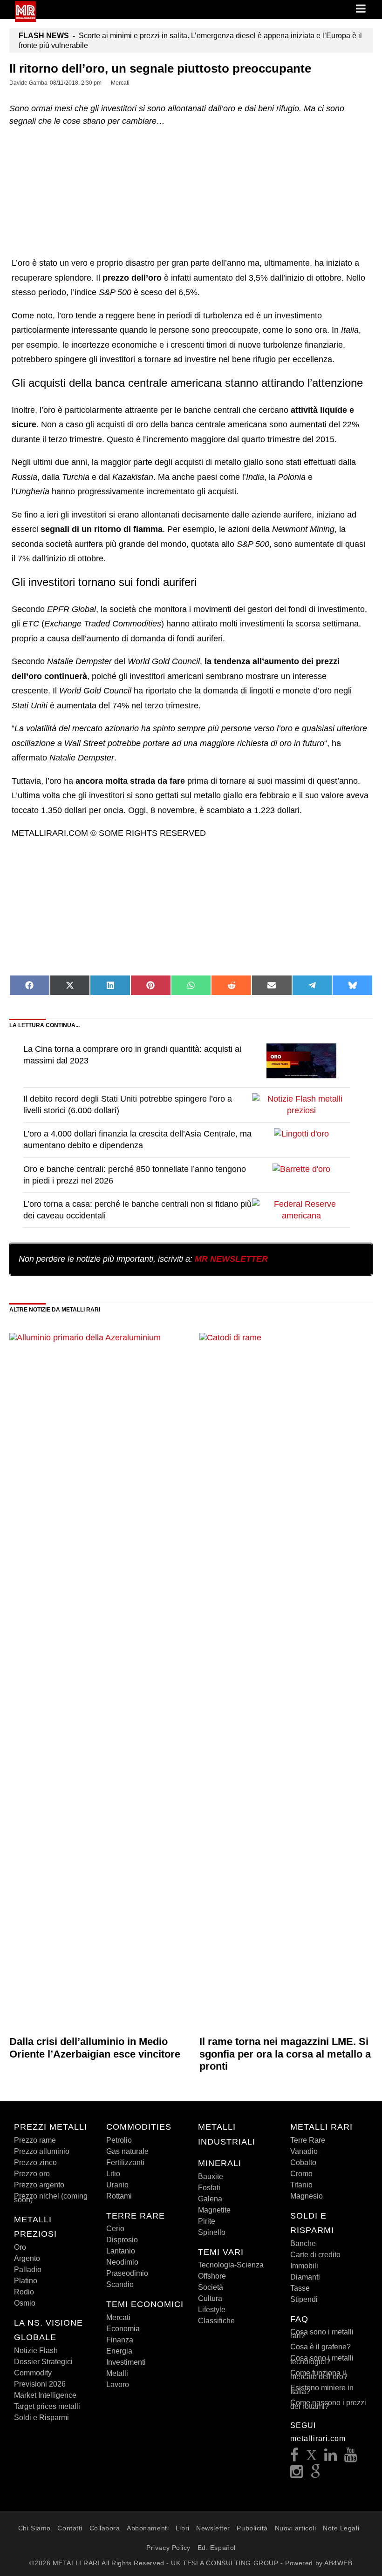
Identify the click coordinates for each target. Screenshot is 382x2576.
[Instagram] (297, 2474)
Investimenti (126, 2362)
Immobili (304, 2266)
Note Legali (341, 2528)
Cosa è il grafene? (321, 2347)
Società (211, 2287)
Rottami (119, 2196)
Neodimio (122, 2262)
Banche (303, 2243)
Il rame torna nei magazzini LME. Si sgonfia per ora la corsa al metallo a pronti (285, 2054)
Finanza (120, 2340)
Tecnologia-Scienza (231, 2265)
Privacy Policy (168, 2548)
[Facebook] (295, 2458)
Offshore (212, 2276)
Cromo (301, 2174)
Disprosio (122, 2240)
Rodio (24, 2292)
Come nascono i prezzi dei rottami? (328, 2404)
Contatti (70, 2528)
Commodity (33, 2373)
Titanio (301, 2185)
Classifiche (216, 2321)
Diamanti (305, 2277)
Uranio (117, 2185)
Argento (27, 2258)
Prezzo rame (35, 2140)
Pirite (207, 2221)
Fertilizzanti (125, 2162)
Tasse (300, 2288)
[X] (312, 2458)
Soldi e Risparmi (41, 2418)
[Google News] (316, 2474)
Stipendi (304, 2299)
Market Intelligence (45, 2395)
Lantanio (121, 2251)
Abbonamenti (148, 2528)
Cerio (115, 2229)
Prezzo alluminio (42, 2151)
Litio (113, 2174)
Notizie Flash (36, 2351)
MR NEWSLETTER (231, 1259)
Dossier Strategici (43, 2362)
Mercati (118, 2317)
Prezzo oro (32, 2174)
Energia (119, 2351)
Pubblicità (252, 2528)
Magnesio (307, 2196)
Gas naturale (127, 2151)
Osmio (25, 2303)
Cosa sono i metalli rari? (322, 2334)
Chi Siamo (34, 2528)
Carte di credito (315, 2255)
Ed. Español (217, 2548)
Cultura (210, 2298)
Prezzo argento (39, 2185)
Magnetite (214, 2210)
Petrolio (119, 2140)
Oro (20, 2247)
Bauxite (211, 2176)
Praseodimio (127, 2273)
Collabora (105, 2528)
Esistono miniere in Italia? (322, 2390)
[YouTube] (351, 2458)
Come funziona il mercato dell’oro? (319, 2375)
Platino (26, 2281)
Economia (123, 2329)
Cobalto (303, 2162)
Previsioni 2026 (40, 2384)
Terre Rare (308, 2140)
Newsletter (213, 2528)
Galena (210, 2199)
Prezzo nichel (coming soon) (51, 2198)
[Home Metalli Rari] (25, 19)
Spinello (212, 2232)
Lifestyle (212, 2310)
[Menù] (362, 9)
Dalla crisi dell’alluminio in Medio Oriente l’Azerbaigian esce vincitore (95, 2048)
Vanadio (304, 2151)
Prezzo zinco (35, 2162)
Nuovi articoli (296, 2528)
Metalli (117, 2373)
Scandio (120, 2284)
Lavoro (118, 2384)
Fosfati (209, 2188)
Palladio (28, 2270)
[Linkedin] (331, 2458)
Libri (183, 2528)
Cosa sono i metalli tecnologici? (322, 2360)
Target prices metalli (47, 2406)
